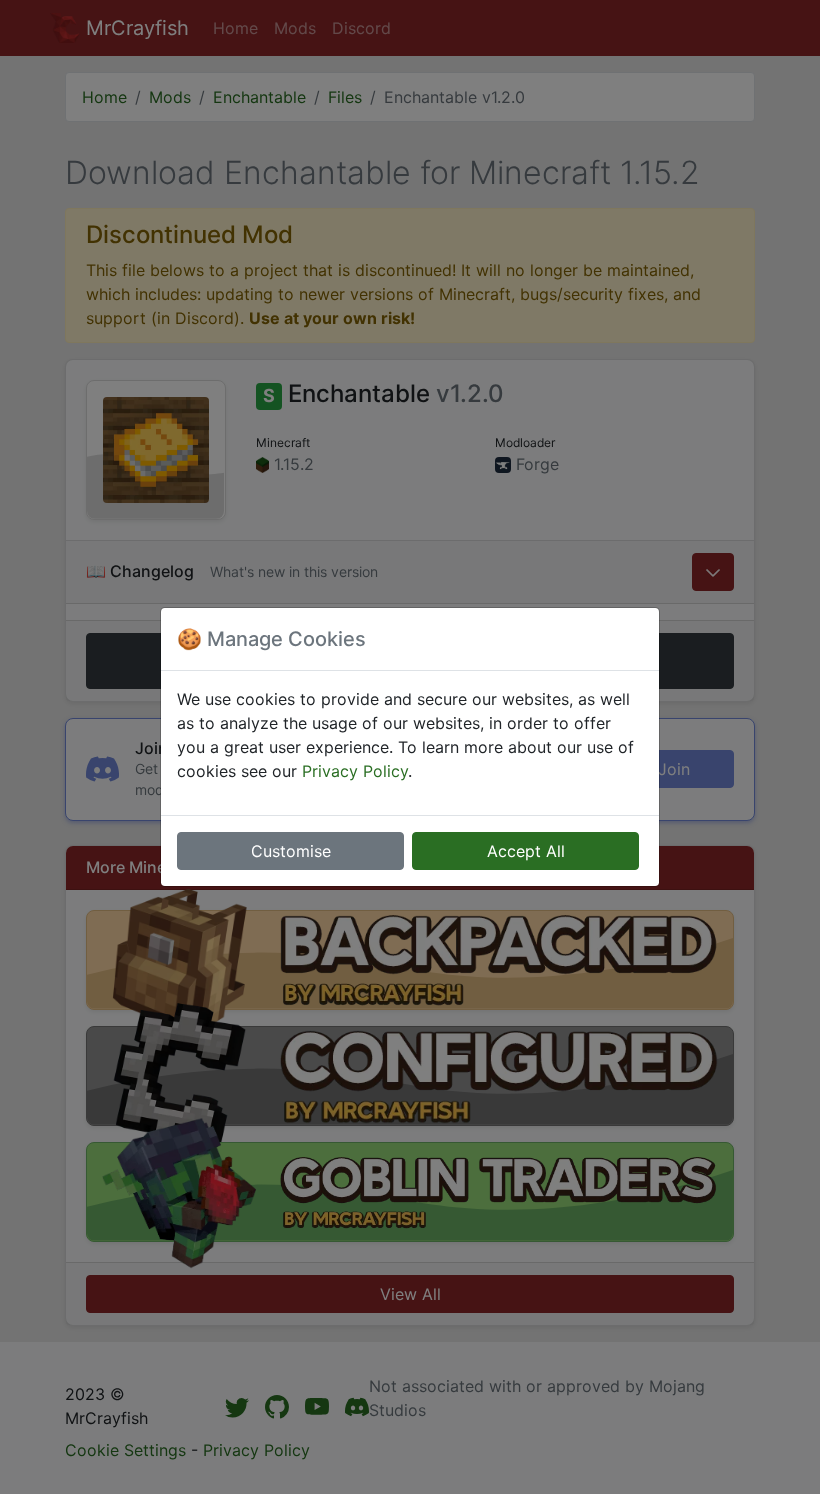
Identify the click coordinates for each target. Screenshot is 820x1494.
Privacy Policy (355, 771)
